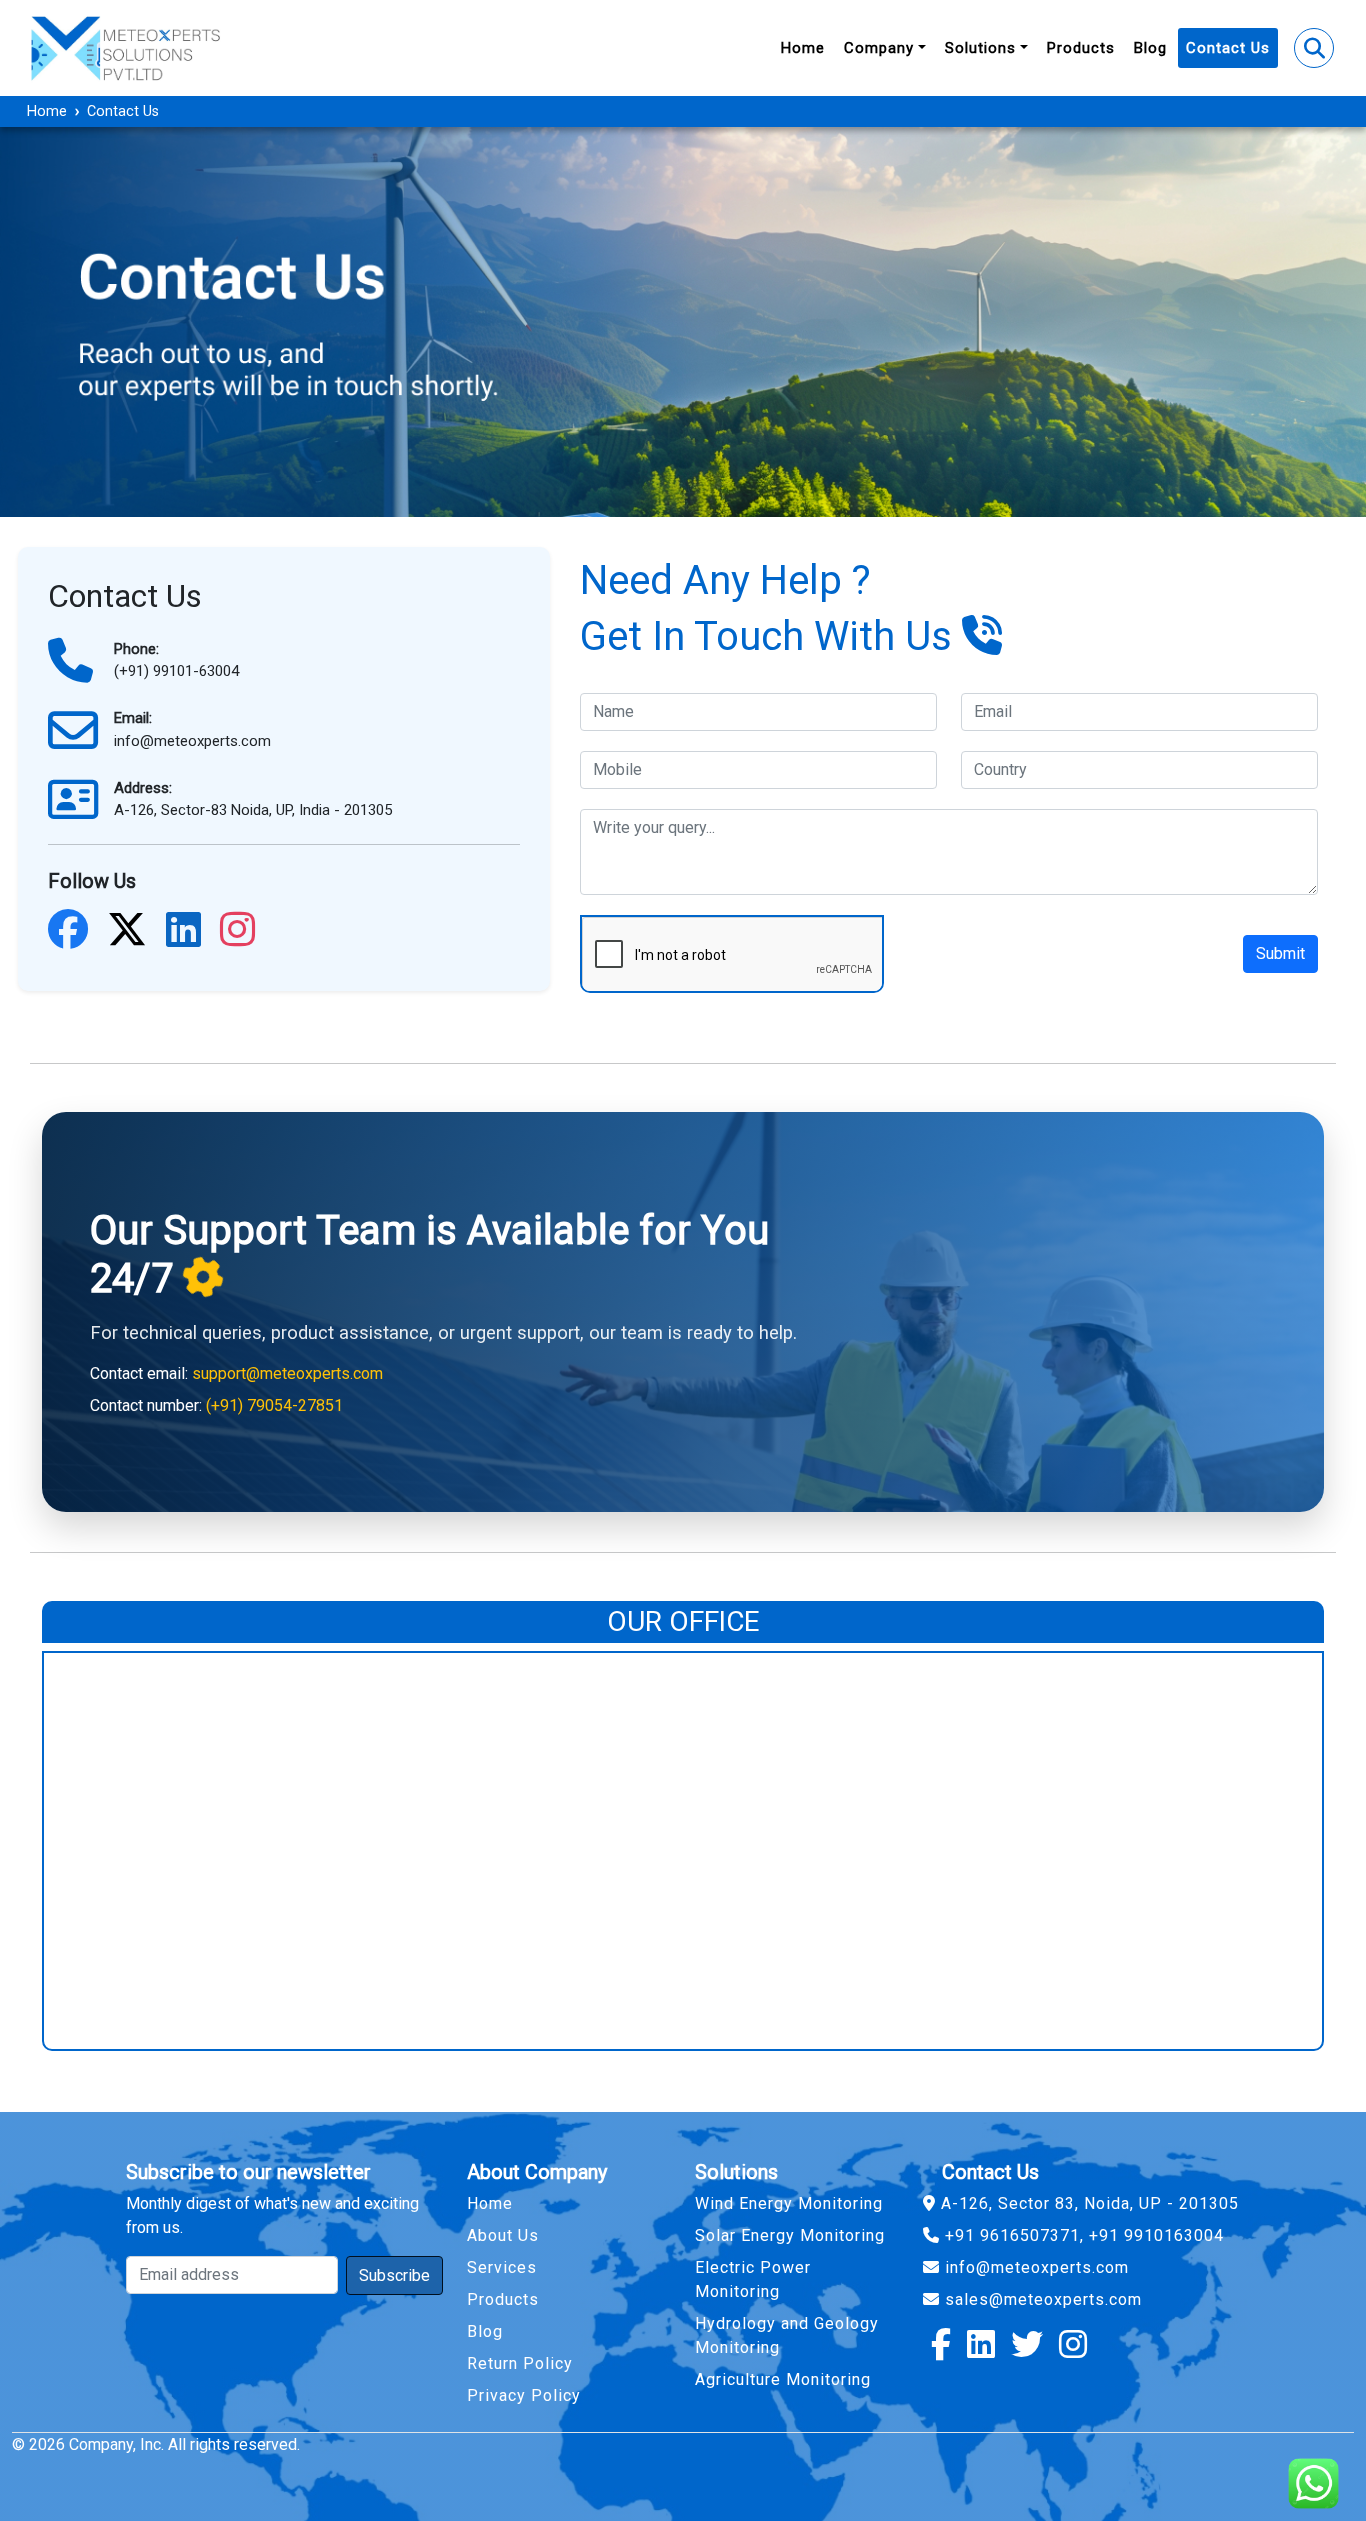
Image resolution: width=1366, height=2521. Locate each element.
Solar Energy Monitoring (790, 2235)
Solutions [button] (980, 48)
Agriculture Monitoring (783, 2379)
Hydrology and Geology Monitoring (787, 2335)
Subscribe (394, 2275)
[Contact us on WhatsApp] (1306, 2476)
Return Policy (520, 2363)
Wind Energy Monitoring (789, 2203)
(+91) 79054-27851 (274, 1405)
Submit (1280, 953)
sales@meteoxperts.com (1041, 2299)
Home (803, 48)
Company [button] (879, 48)
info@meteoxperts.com (1034, 2267)
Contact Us (1228, 48)
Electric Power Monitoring (753, 2279)
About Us (503, 2235)
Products (1081, 48)
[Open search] (1314, 48)
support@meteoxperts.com (287, 1373)
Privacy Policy (524, 2395)
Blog (1150, 48)
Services (502, 2267)
